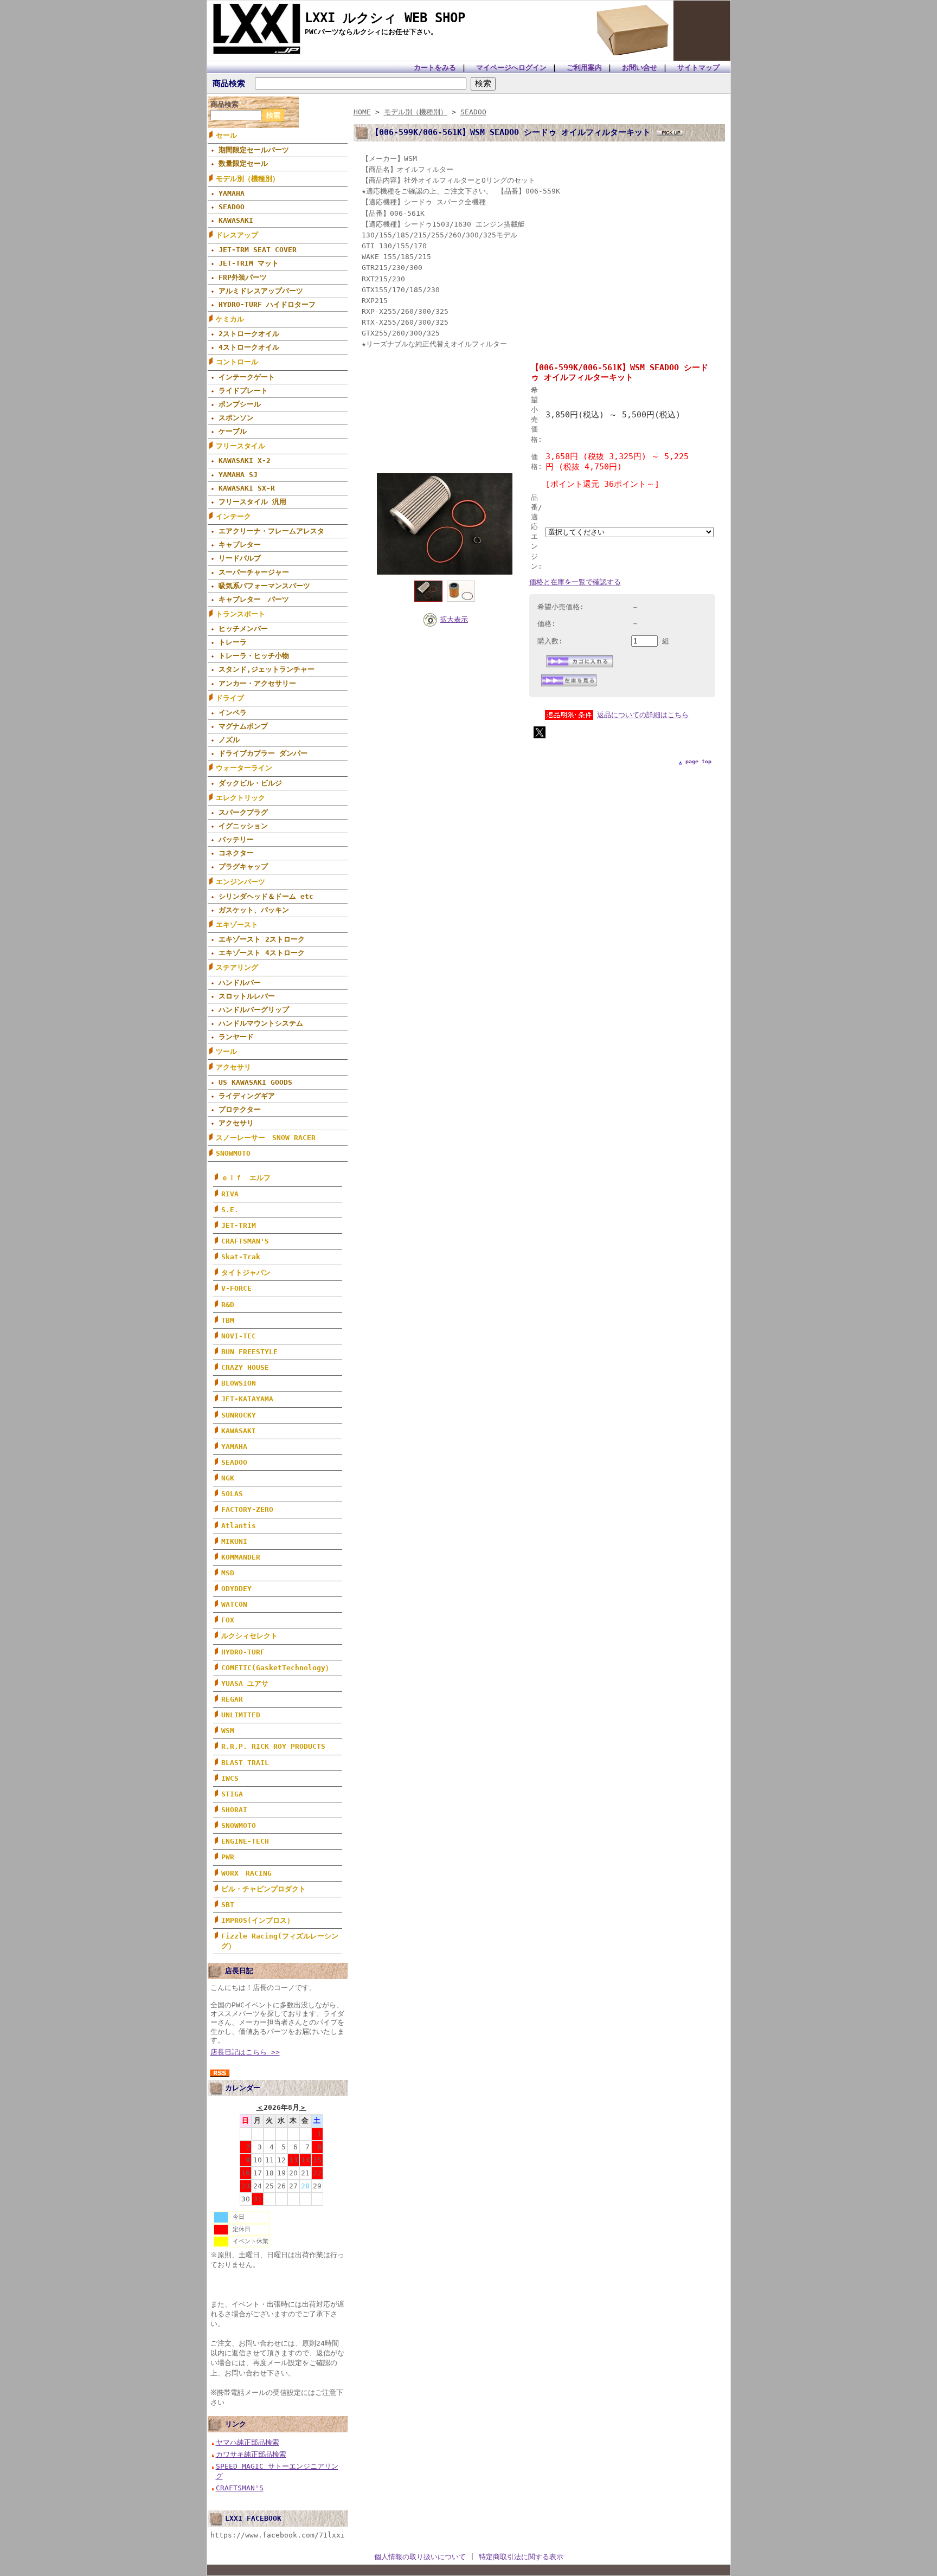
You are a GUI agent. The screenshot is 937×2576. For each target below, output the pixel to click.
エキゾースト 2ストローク (262, 939)
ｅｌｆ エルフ (246, 1178)
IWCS (230, 1778)
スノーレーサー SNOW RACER (266, 1138)
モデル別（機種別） (248, 179)
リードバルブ (240, 558)
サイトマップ (698, 67)
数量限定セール (243, 163)
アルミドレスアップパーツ (264, 291)
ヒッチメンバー (243, 629)
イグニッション (243, 826)
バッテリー (236, 839)
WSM (228, 1731)
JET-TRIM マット (249, 263)
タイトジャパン (246, 1273)
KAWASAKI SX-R (247, 488)
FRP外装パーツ (243, 277)
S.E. (230, 1210)
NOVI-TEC (239, 1336)
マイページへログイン (511, 67)
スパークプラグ (243, 812)
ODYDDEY (236, 1589)
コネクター (236, 853)
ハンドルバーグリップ (254, 1010)
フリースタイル (240, 446)
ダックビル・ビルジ (250, 783)
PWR (228, 1857)
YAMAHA (232, 193)
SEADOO (232, 207)
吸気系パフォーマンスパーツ (264, 586)
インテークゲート (247, 377)
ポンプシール (240, 404)
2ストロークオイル (249, 334)
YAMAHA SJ (238, 475)
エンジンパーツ (240, 882)
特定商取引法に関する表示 (521, 2557)
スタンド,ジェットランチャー (267, 669)
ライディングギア (247, 1096)
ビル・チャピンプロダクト (264, 1889)
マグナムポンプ (243, 726)
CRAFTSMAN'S (245, 1241)
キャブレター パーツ (254, 599)
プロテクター (240, 1109)
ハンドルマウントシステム (261, 1023)
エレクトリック (240, 798)
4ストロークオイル (249, 347)
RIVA (230, 1194)
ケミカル (230, 319)
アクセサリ (233, 1067)
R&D (228, 1305)
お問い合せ (640, 67)
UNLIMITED (241, 1715)
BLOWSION (239, 1383)
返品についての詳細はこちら (643, 715)
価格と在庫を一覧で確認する (575, 582)
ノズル (229, 740)
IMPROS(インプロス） (258, 1920)
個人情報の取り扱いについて (420, 2557)
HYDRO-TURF (243, 1652)
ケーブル (233, 431)
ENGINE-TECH (245, 1841)
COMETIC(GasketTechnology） (277, 1668)
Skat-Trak (241, 1257)
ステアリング (237, 967)
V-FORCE (236, 1288)
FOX (228, 1620)
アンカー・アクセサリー (257, 683)
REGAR (232, 1699)
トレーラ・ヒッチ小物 (254, 656)
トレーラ (233, 642)
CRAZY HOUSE (245, 1367)
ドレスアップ (237, 235)
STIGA (232, 1794)
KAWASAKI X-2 (245, 461)
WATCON (234, 1604)
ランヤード (236, 1037)
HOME (362, 112)
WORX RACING (246, 1873)
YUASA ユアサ (245, 1683)
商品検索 (229, 83)
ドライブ (230, 698)
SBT (228, 1905)
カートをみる (435, 67)
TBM (228, 1320)
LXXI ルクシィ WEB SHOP (385, 18)
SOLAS (232, 1494)
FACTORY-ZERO (247, 1509)
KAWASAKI (236, 220)
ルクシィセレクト (249, 1636)
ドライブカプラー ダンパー (263, 753)
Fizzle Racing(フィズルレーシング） (280, 1941)
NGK (228, 1478)
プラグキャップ (243, 867)
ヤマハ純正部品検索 (248, 2442)
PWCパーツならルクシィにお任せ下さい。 (371, 32)
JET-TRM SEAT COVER (258, 250)
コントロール (237, 362)
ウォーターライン (244, 768)
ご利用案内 (584, 67)
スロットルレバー (247, 996)
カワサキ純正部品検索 (251, 2454)
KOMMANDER (241, 1557)
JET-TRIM (239, 1225)
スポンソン (236, 418)
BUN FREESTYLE (249, 1352)
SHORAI (234, 1810)
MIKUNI (234, 1541)
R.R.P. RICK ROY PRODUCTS (273, 1746)
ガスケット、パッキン (254, 910)
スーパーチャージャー (254, 572)
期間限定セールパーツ (254, 150)
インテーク (233, 516)
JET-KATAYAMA (247, 1399)
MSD (228, 1573)
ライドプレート (243, 391)
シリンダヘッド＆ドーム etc (266, 896)
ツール (226, 1051)
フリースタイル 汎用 (252, 502)
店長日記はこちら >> (245, 2052)
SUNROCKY (239, 1415)
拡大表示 (454, 619)
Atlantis (239, 1526)
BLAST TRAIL (245, 1763)
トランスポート (240, 614)
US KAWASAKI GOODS (255, 1082)
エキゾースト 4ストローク (262, 953)
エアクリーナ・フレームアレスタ (271, 531)
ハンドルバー (240, 983)
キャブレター (240, 545)
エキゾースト (237, 925)
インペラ (233, 713)
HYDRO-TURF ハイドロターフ (267, 304)
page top (698, 761)
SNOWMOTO (233, 1153)
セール (226, 135)
